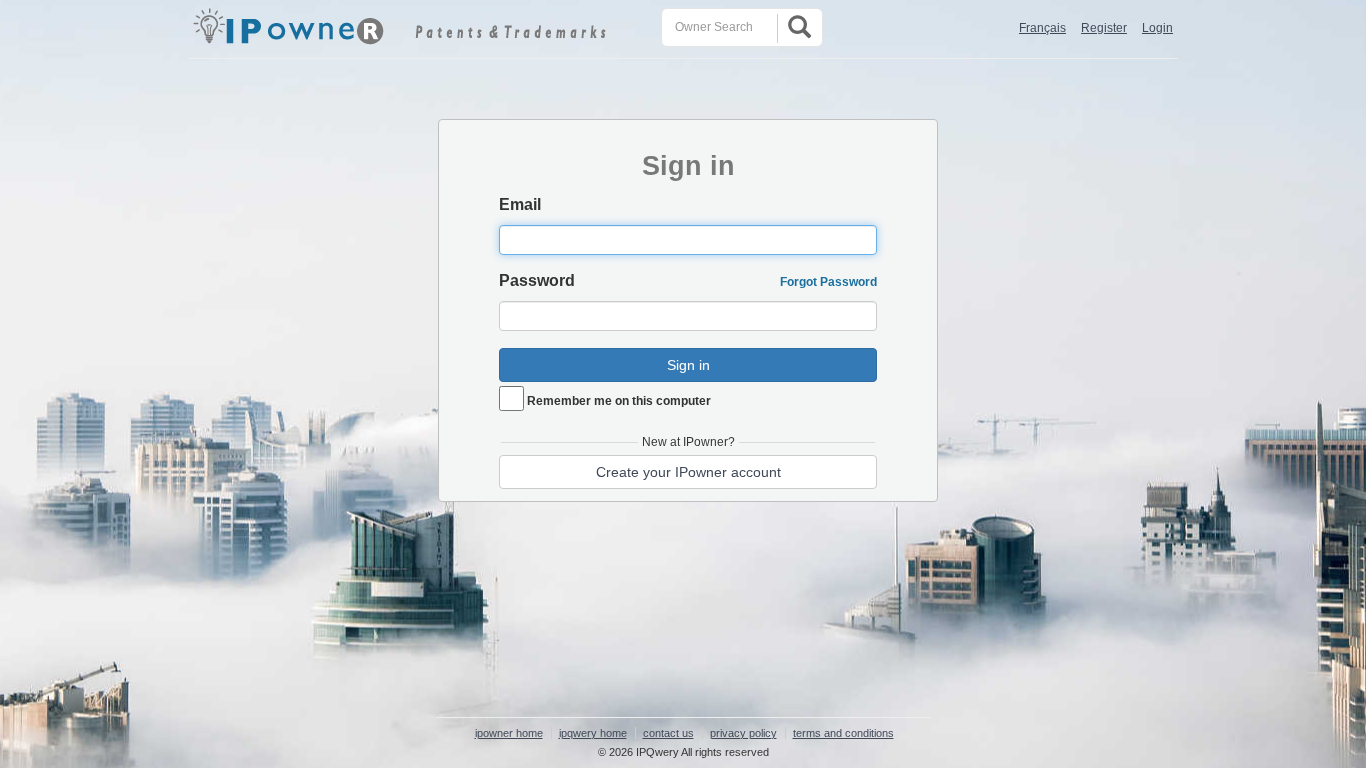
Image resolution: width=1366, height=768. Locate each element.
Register (1104, 28)
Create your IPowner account (688, 472)
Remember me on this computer (619, 401)
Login (1157, 28)
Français (1042, 28)
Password (537, 280)
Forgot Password (828, 282)
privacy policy (743, 733)
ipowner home (509, 733)
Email (520, 204)
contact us (668, 733)
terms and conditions (843, 733)
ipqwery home (593, 733)
